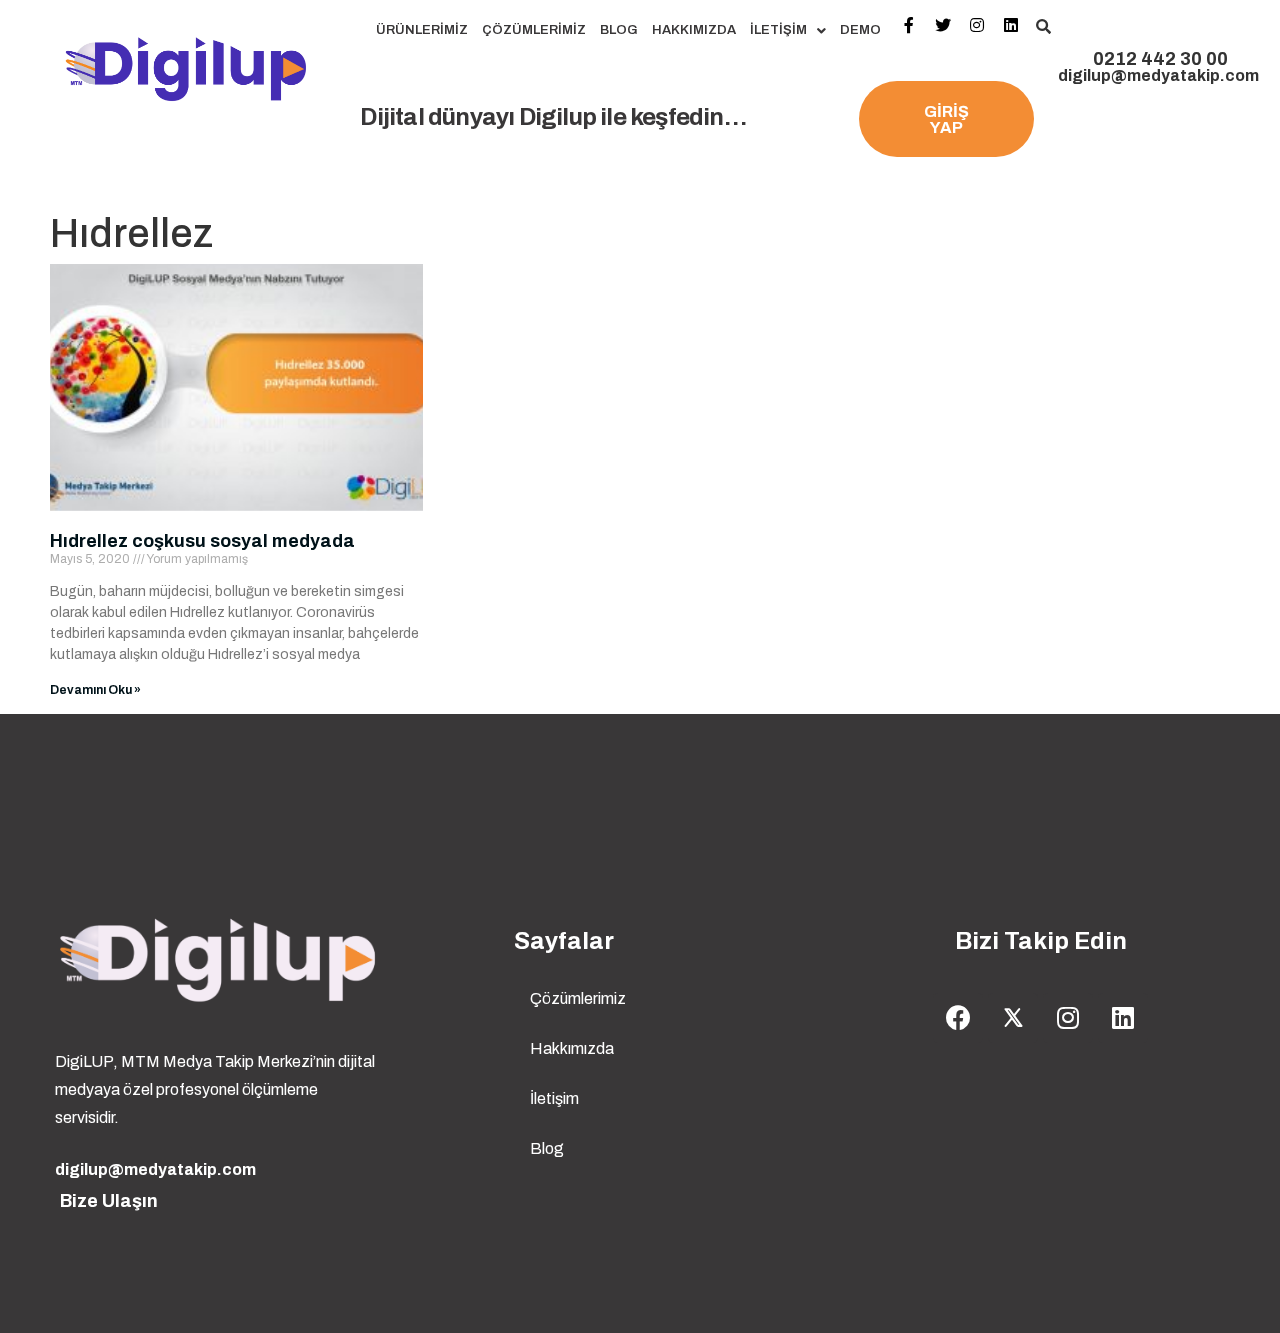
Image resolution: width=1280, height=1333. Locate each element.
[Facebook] (958, 1018)
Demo (860, 30)
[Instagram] (1068, 1018)
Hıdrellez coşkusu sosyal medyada (202, 541)
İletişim (778, 30)
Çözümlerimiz (534, 30)
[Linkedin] (1123, 1018)
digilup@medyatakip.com (1158, 75)
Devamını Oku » (95, 690)
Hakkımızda (694, 30)
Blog (619, 30)
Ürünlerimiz (422, 30)
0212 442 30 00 (1160, 59)
